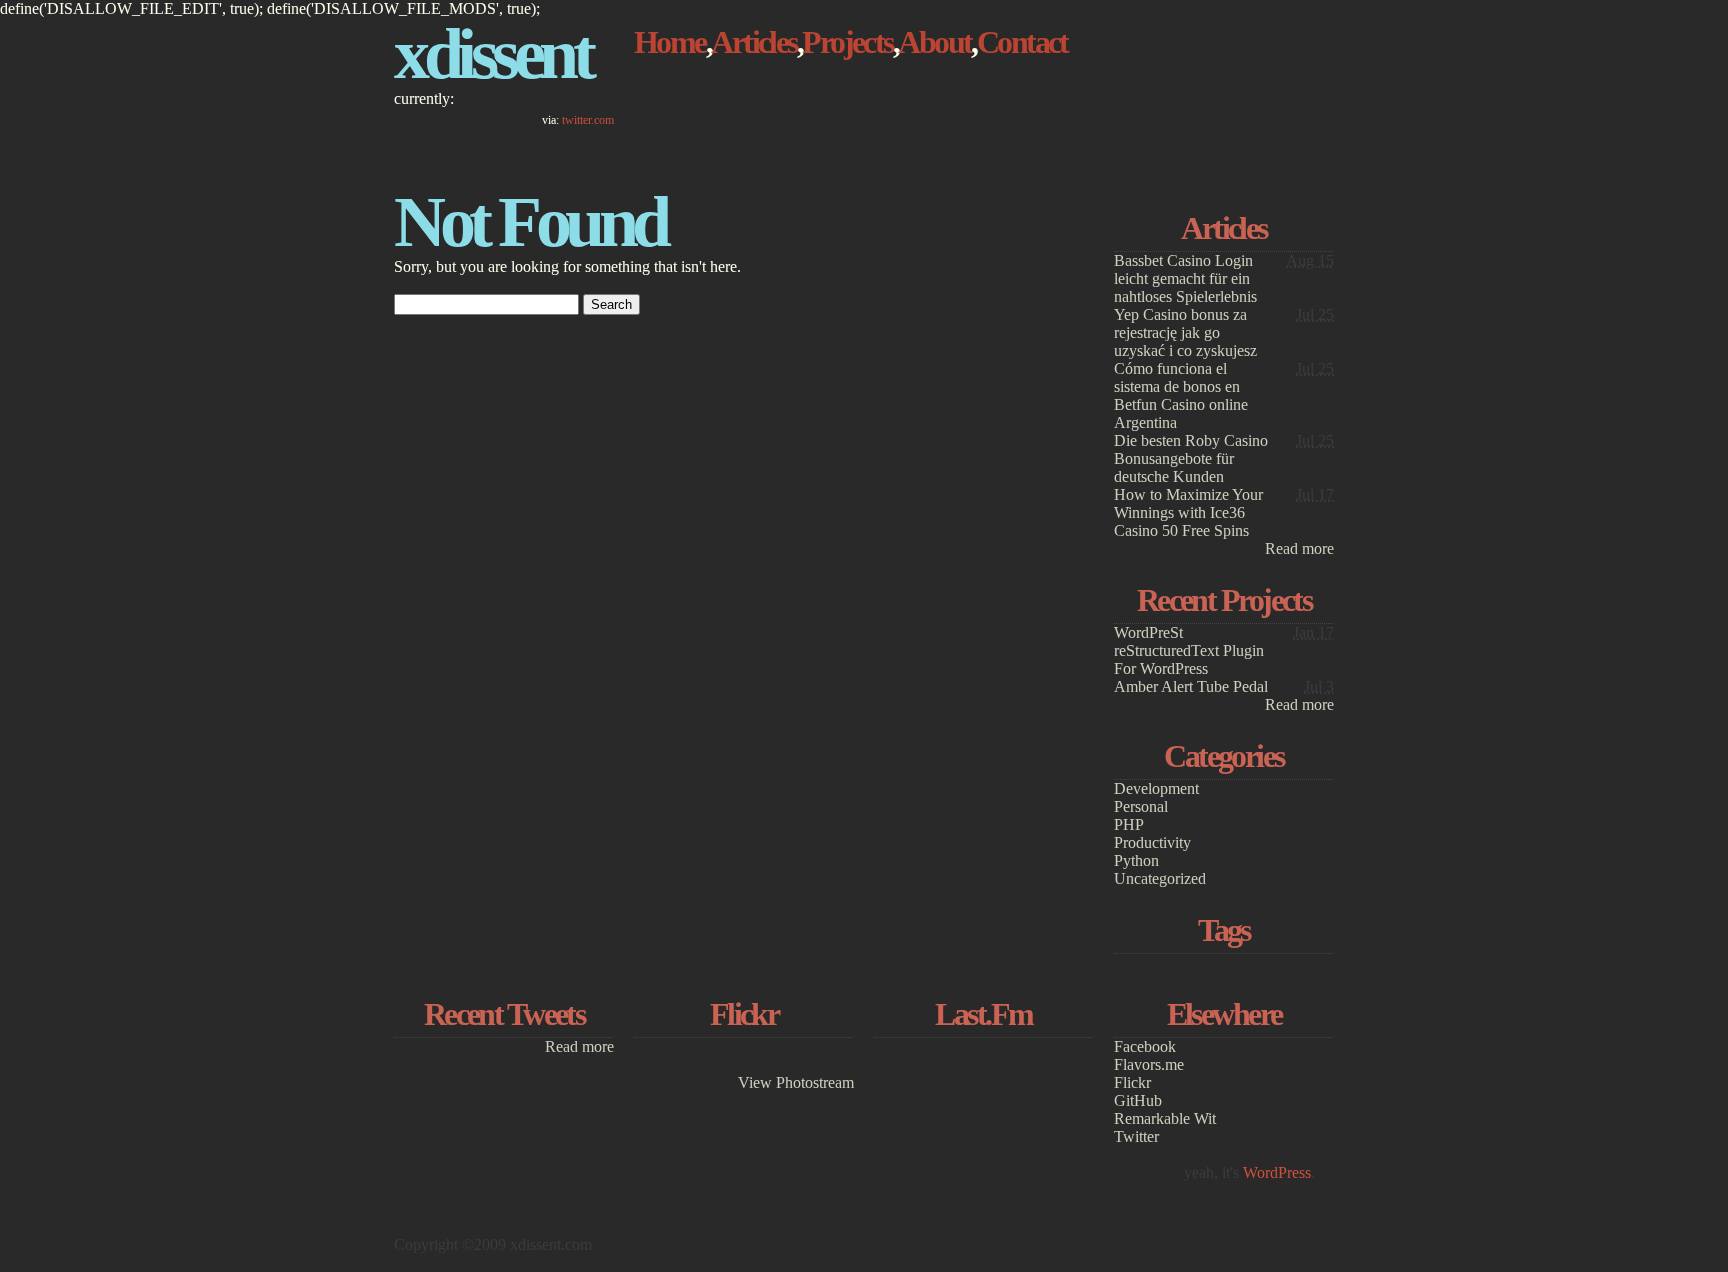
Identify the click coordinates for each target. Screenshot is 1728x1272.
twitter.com (588, 120)
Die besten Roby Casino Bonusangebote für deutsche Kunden (1191, 458)
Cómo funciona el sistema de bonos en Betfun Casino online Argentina (1181, 395)
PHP (1129, 824)
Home (670, 42)
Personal (1141, 806)
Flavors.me (1149, 1064)
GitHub (1138, 1100)
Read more (1299, 548)
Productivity (1152, 842)
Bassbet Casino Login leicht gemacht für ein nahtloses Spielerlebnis (1185, 278)
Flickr (1132, 1082)
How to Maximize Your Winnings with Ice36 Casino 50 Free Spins (1188, 512)
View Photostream (796, 1082)
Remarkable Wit (1165, 1118)
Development (1156, 788)
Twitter (1136, 1136)
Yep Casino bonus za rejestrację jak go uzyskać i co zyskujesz (1185, 332)
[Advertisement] (1224, 87)
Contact (1022, 42)
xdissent (492, 54)
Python (1136, 860)
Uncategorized (1160, 878)
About (934, 42)
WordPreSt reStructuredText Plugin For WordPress (1189, 650)
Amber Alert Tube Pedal (1191, 686)
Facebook (1145, 1046)
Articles (754, 42)
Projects (847, 42)
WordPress (1277, 1172)
